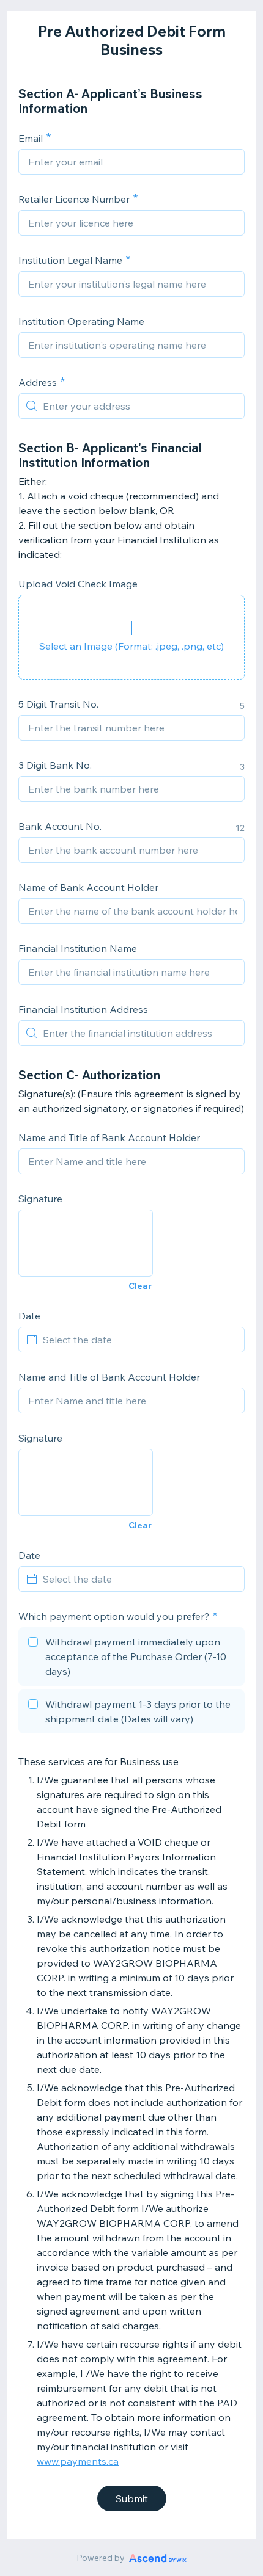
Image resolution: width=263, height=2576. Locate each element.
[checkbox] (131, 1658)
